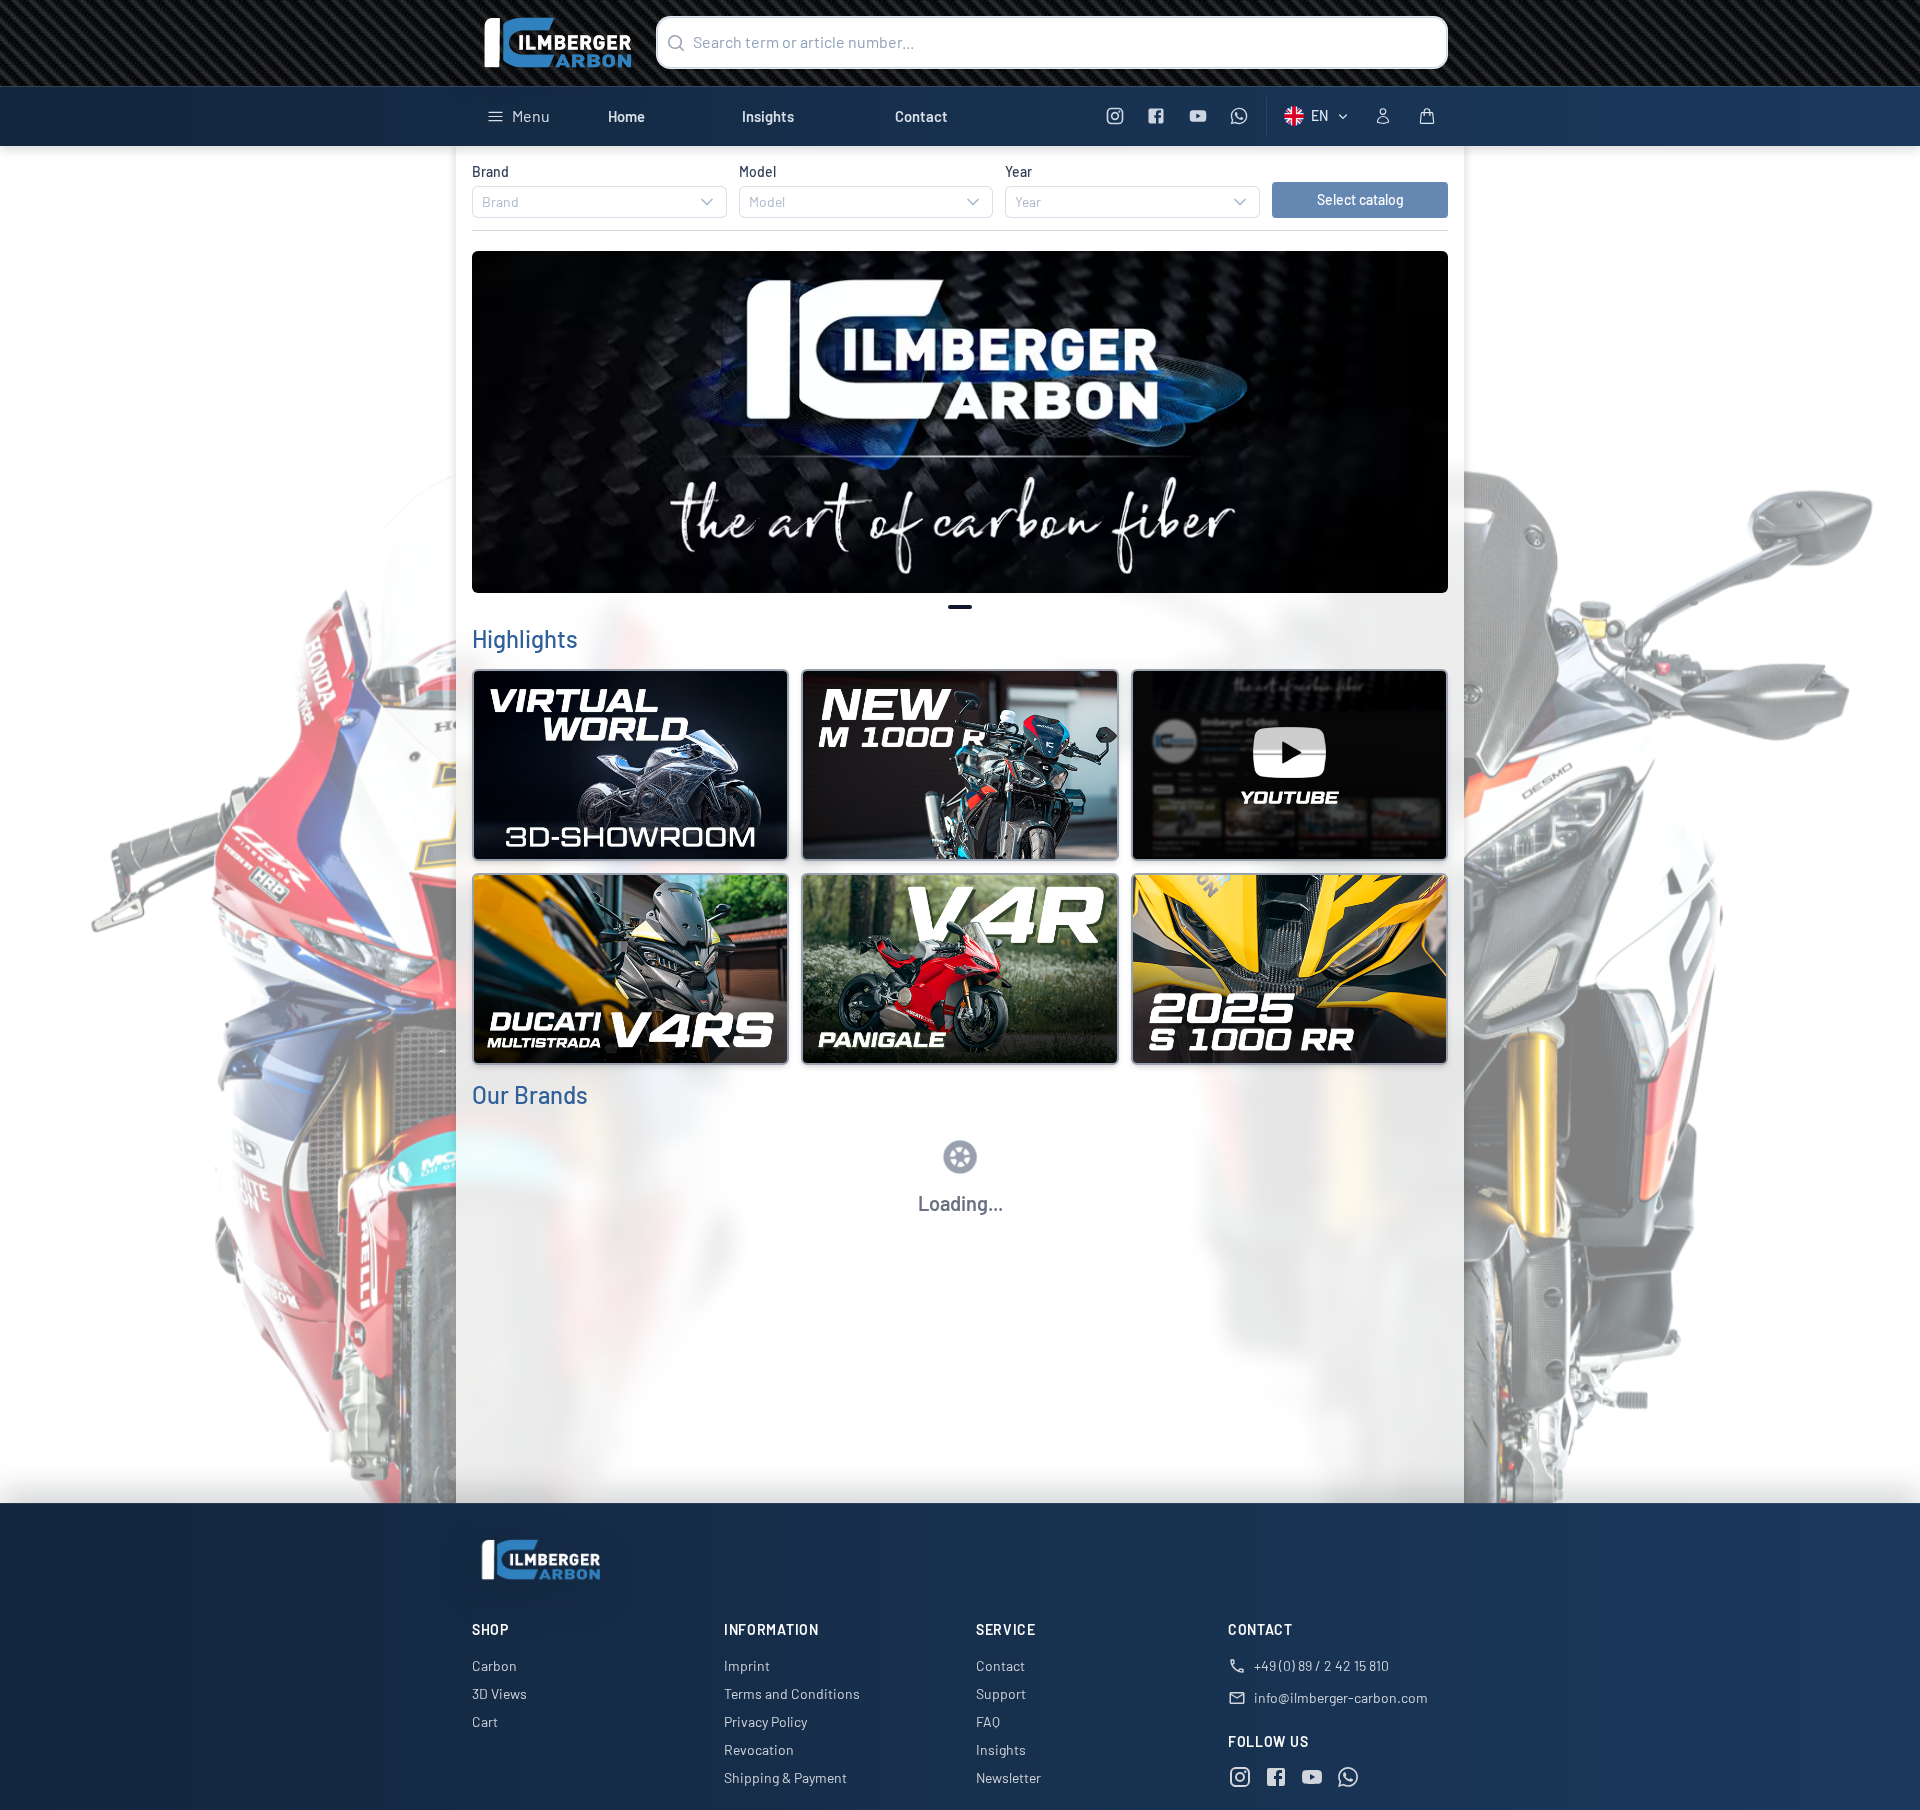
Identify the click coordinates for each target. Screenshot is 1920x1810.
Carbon (494, 1665)
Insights (768, 116)
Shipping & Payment (785, 1777)
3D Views (499, 1693)
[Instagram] (1114, 116)
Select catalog (1360, 199)
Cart (485, 1721)
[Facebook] (1156, 116)
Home (626, 116)
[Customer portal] (1383, 116)
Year (1018, 171)
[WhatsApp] (1239, 116)
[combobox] (599, 202)
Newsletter (1008, 1777)
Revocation (759, 1749)
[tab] (960, 607)
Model (757, 171)
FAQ (988, 1721)
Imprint (747, 1665)
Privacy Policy (765, 1721)
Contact (921, 116)
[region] (960, 422)
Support (1001, 1693)
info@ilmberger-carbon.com (1341, 1697)
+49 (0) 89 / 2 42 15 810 (1321, 1665)
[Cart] (1427, 116)
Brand (490, 171)
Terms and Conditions (792, 1693)
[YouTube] (1197, 116)
